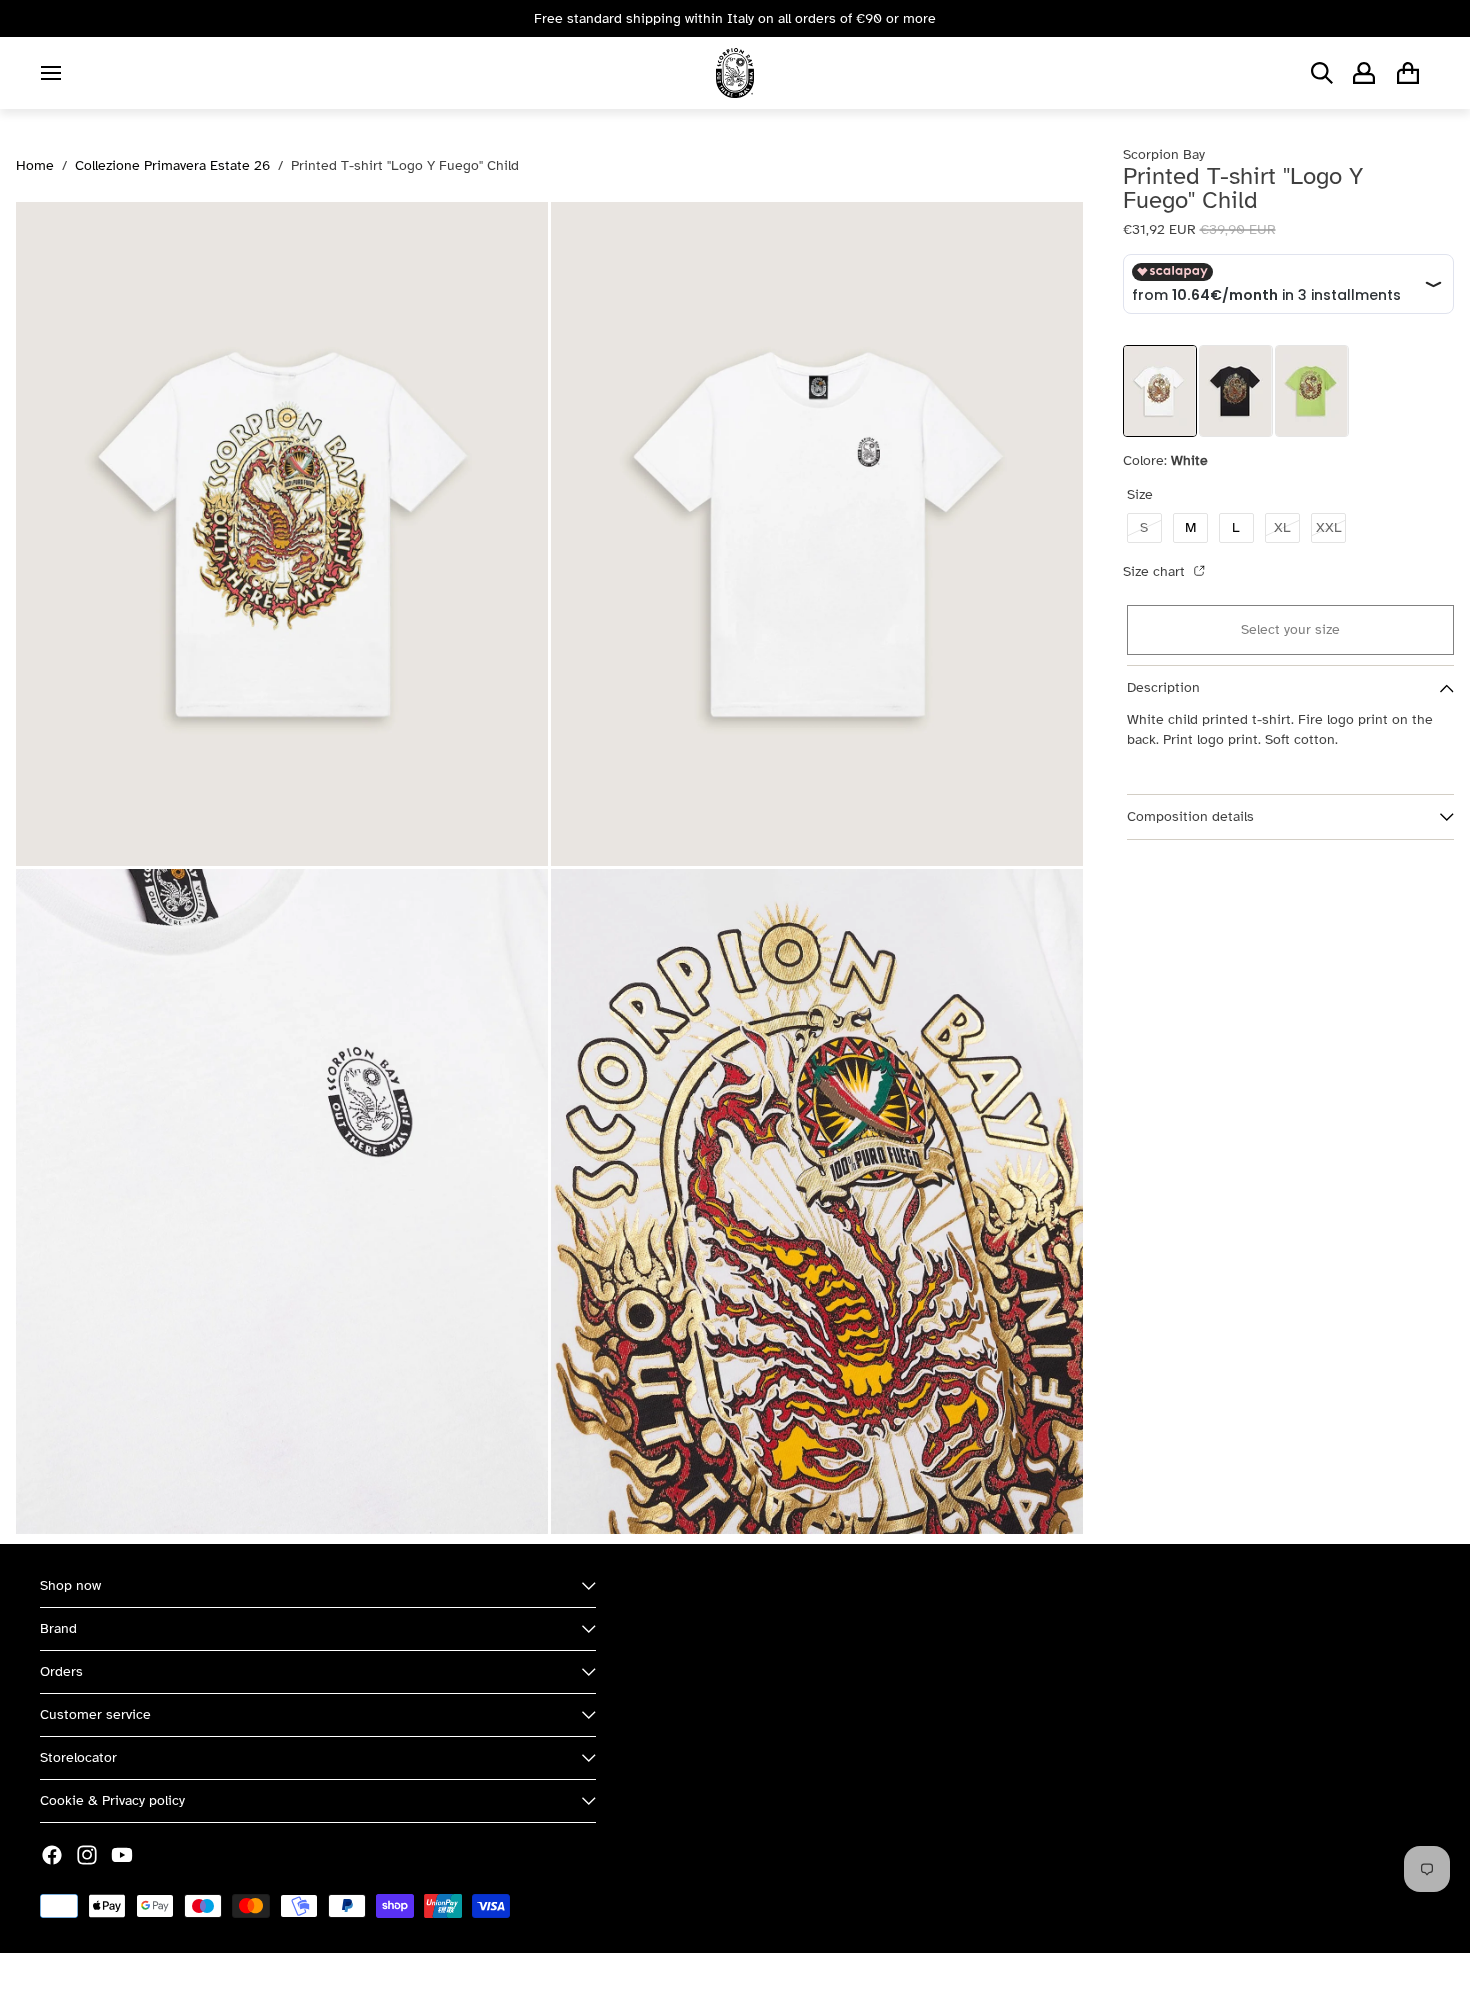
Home (35, 165)
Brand (58, 1628)
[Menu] (51, 73)
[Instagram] (87, 1855)
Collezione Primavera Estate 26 (172, 165)
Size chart (1156, 571)
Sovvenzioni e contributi (261, 1982)
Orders (61, 1671)
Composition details (1190, 817)
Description (1163, 688)
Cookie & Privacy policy (112, 1800)
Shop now (70, 1585)
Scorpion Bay (133, 1982)
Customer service (95, 1714)
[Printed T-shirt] (1236, 391)
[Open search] (1322, 73)
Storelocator (78, 1757)
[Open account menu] (1364, 73)
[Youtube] (122, 1855)
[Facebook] (52, 1855)
